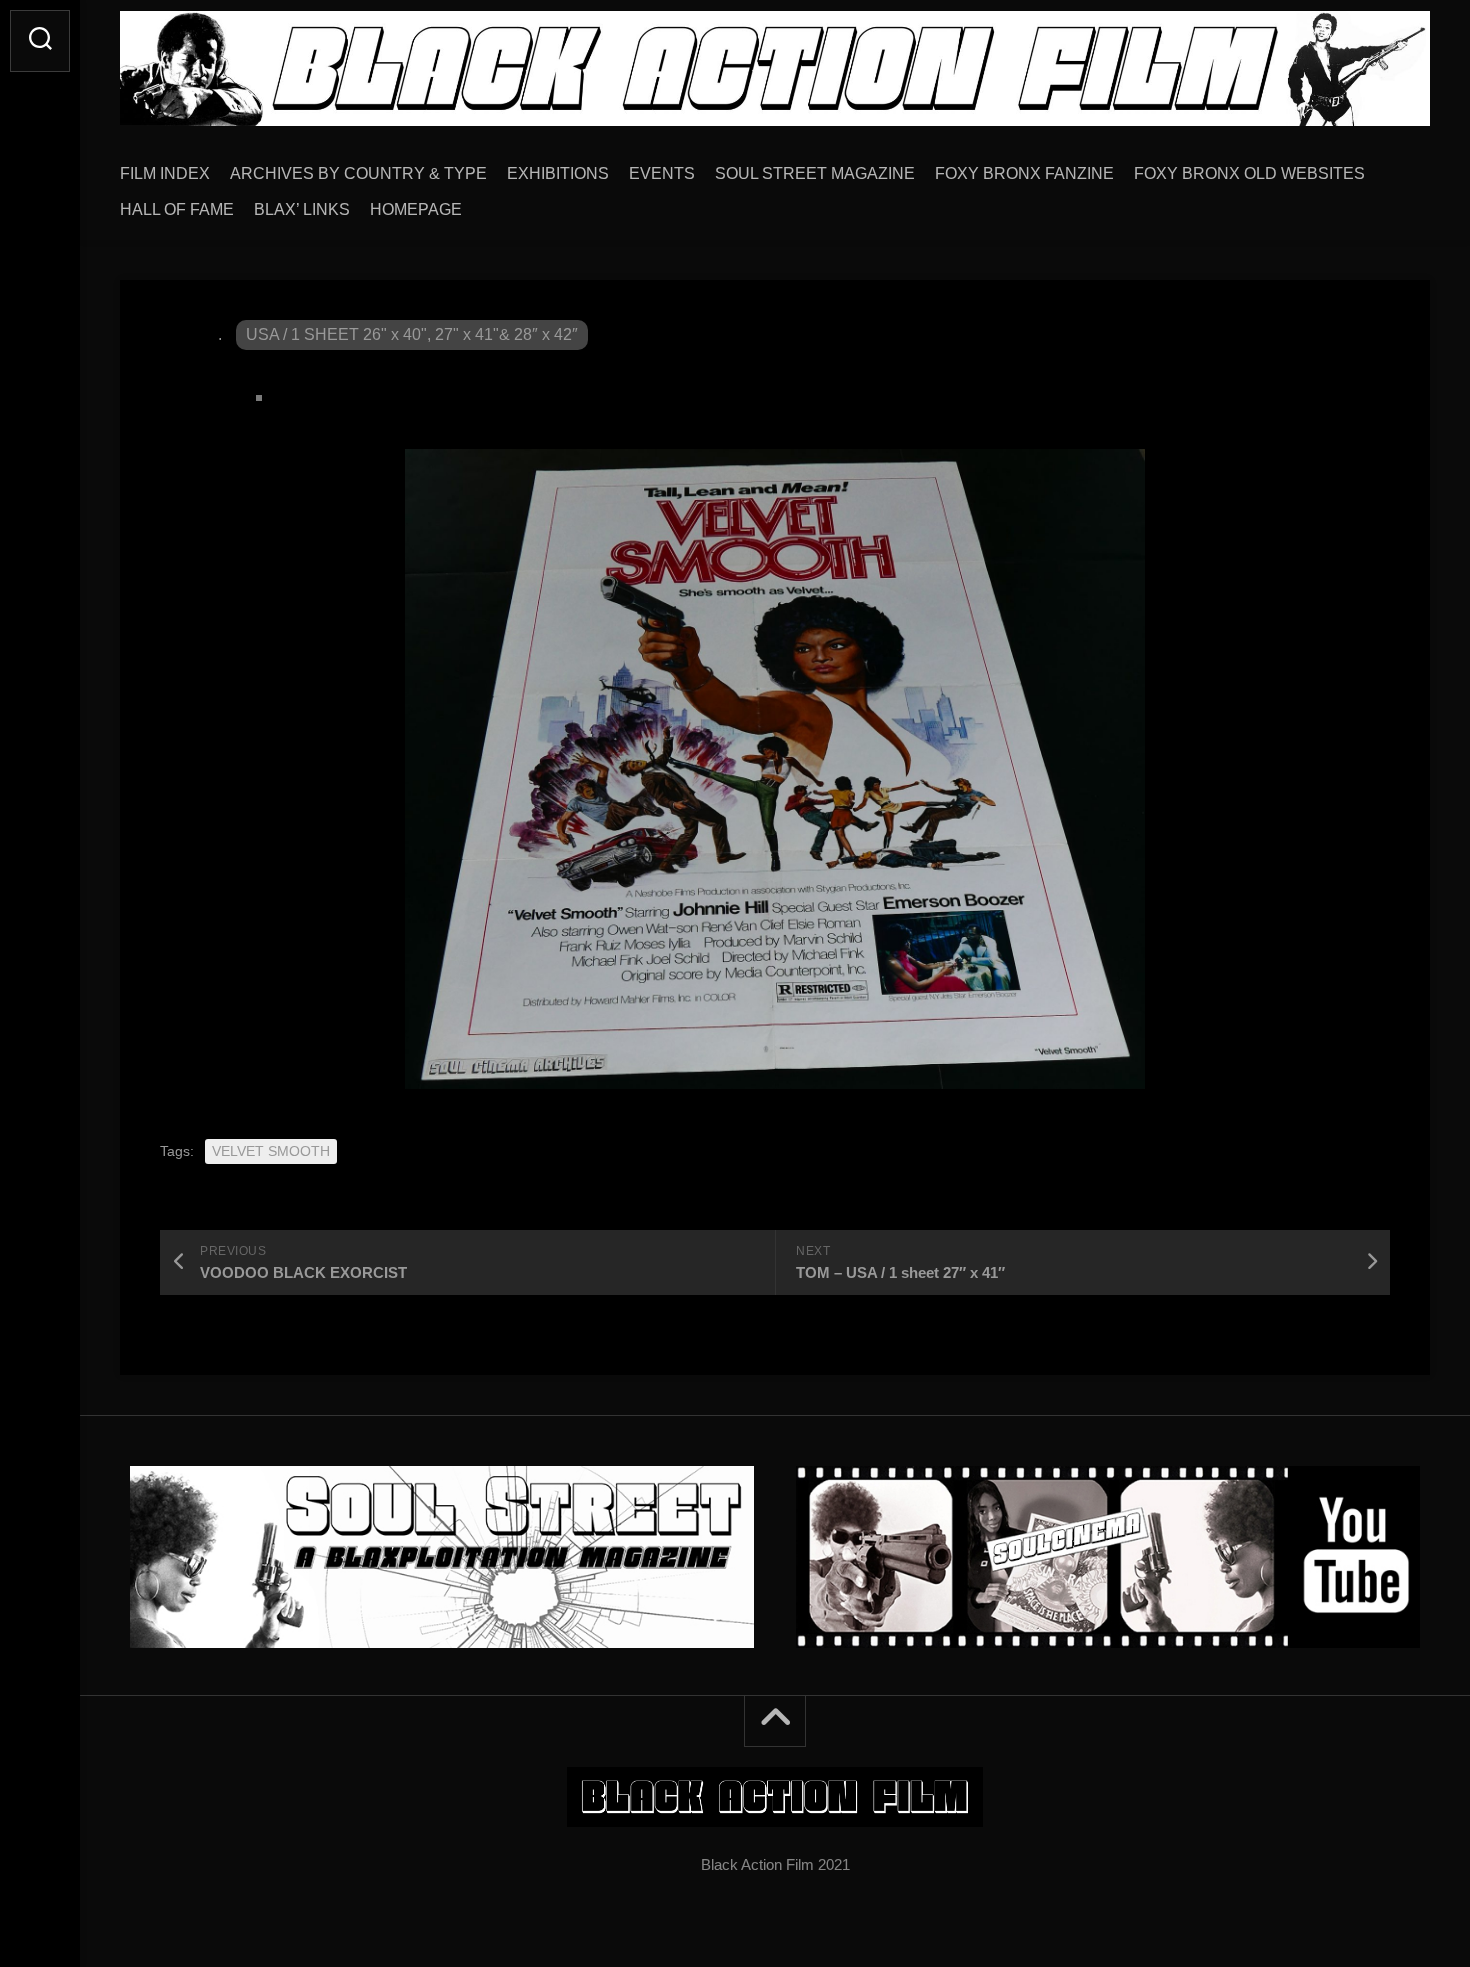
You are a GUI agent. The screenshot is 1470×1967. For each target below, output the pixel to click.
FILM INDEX (165, 173)
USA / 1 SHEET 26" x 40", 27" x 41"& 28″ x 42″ (412, 334)
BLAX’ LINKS (302, 209)
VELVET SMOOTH (271, 1151)
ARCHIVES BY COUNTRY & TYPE (358, 173)
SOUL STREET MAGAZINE (815, 173)
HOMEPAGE (416, 209)
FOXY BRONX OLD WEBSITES (1249, 173)
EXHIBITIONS (558, 173)
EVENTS (662, 173)
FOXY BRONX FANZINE (1024, 173)
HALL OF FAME (177, 209)
